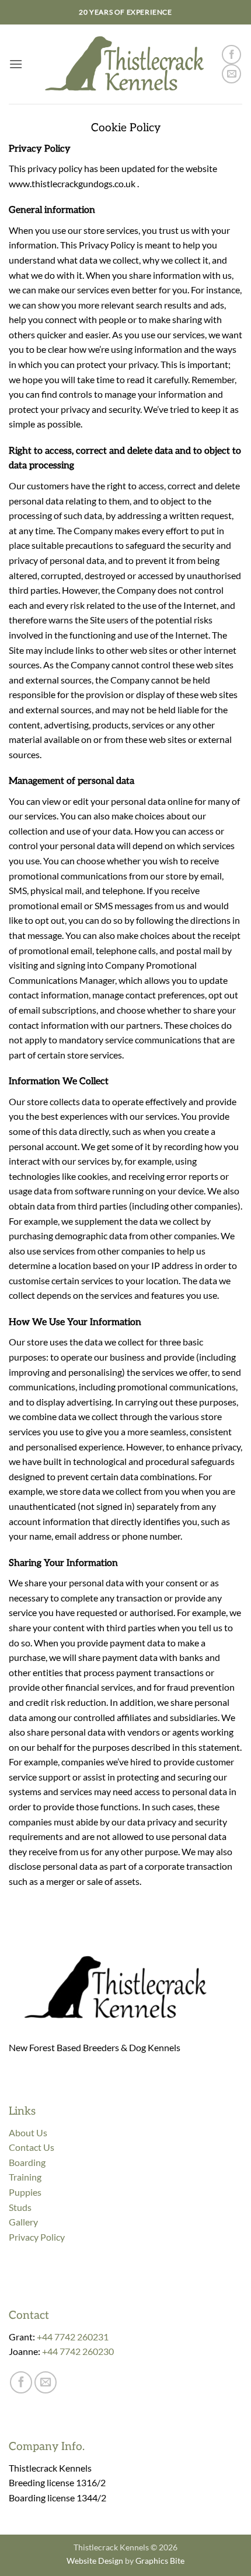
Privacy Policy (37, 2237)
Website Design (95, 2561)
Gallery (23, 2222)
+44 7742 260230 (78, 2351)
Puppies (25, 2192)
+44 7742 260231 (73, 2337)
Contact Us (32, 2147)
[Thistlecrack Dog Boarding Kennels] (122, 64)
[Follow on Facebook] (231, 55)
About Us (28, 2132)
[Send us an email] (231, 74)
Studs (20, 2207)
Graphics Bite (160, 2561)
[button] (16, 64)
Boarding (27, 2162)
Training (25, 2177)
